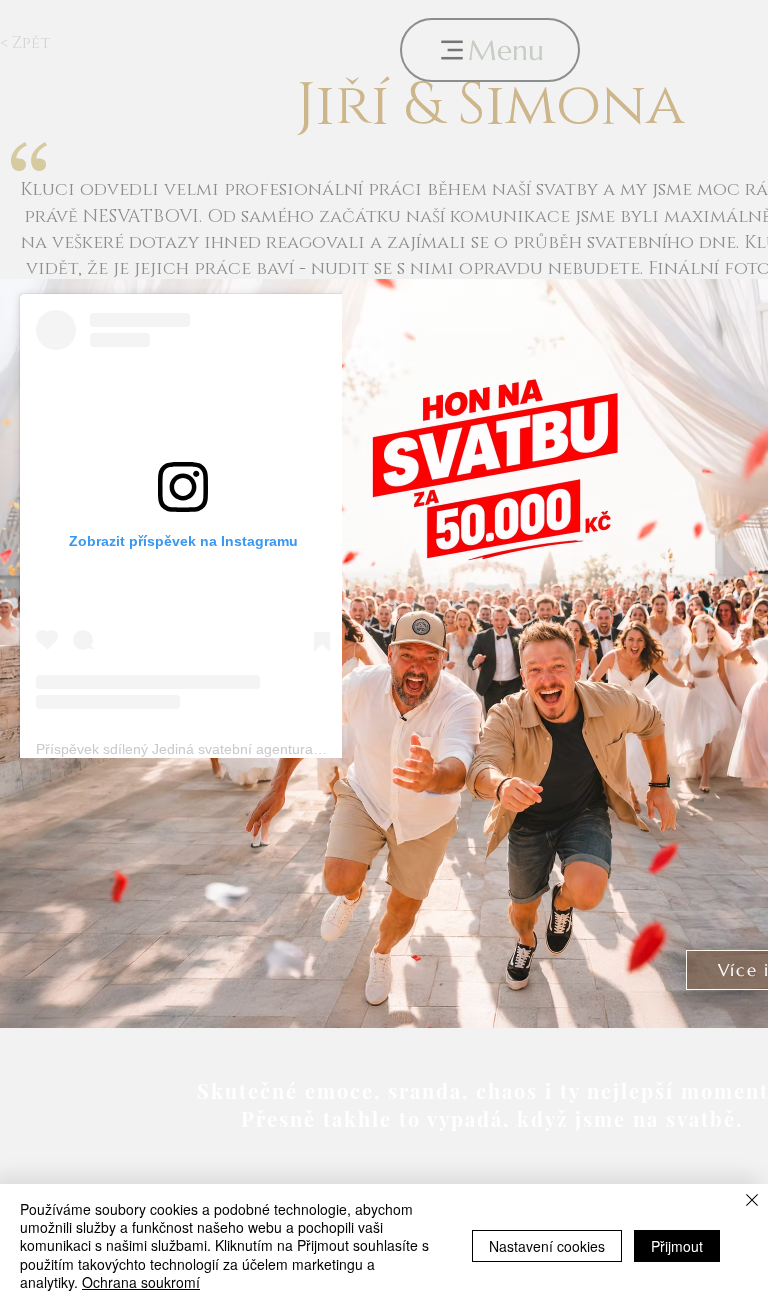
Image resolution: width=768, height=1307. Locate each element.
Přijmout (677, 1246)
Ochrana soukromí (141, 1282)
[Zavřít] (752, 1201)
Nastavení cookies (547, 1246)
